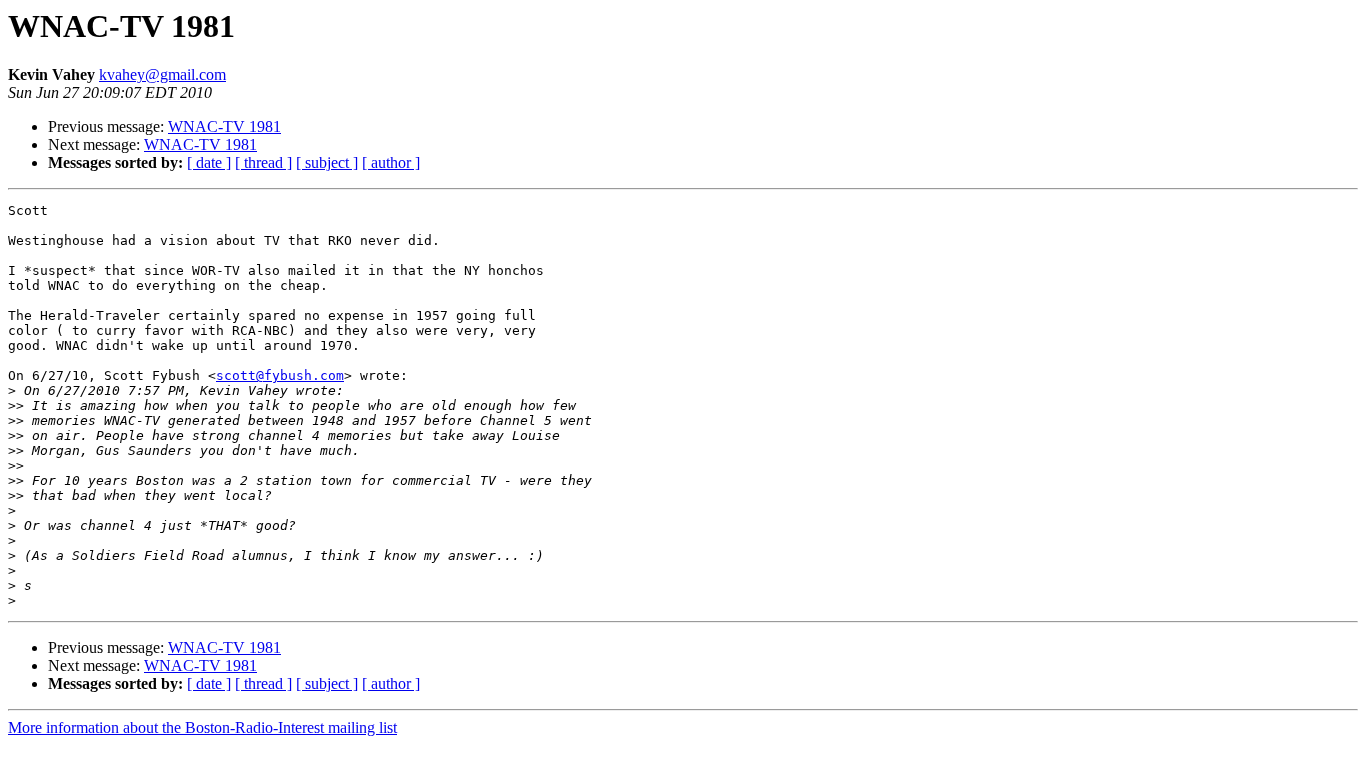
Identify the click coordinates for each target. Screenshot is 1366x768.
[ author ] (391, 162)
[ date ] (209, 162)
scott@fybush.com (280, 375)
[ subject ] (327, 162)
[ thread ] (263, 162)
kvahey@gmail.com (162, 74)
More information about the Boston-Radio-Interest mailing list (202, 727)
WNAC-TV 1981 (224, 126)
